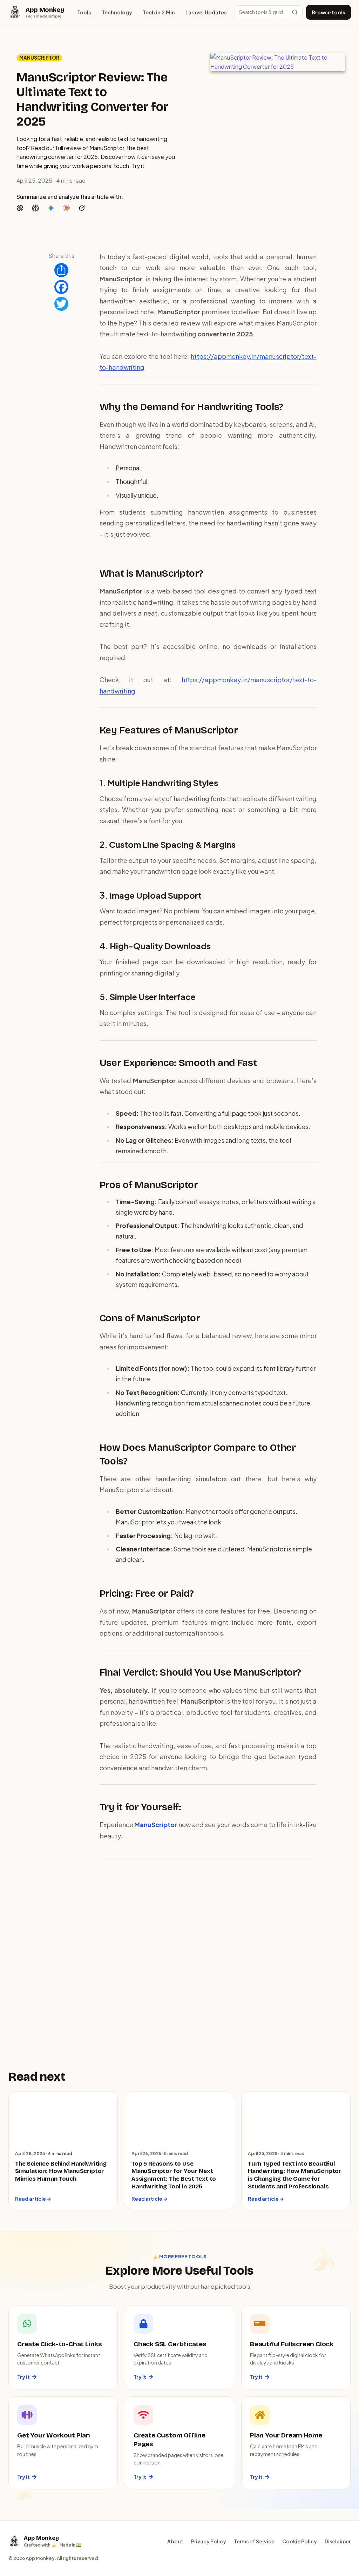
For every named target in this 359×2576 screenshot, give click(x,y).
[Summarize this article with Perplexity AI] (37, 207)
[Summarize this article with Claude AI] (68, 207)
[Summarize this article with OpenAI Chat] (21, 207)
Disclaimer (338, 2541)
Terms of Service (254, 2541)
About (175, 2541)
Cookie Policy (300, 2541)
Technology (117, 12)
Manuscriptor (39, 58)
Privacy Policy (209, 2541)
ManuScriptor (156, 1824)
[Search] (295, 12)
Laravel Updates (206, 12)
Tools (84, 12)
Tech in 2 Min (159, 12)
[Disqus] (208, 1954)
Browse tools (328, 12)
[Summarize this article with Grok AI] (83, 207)
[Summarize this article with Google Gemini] (52, 207)
